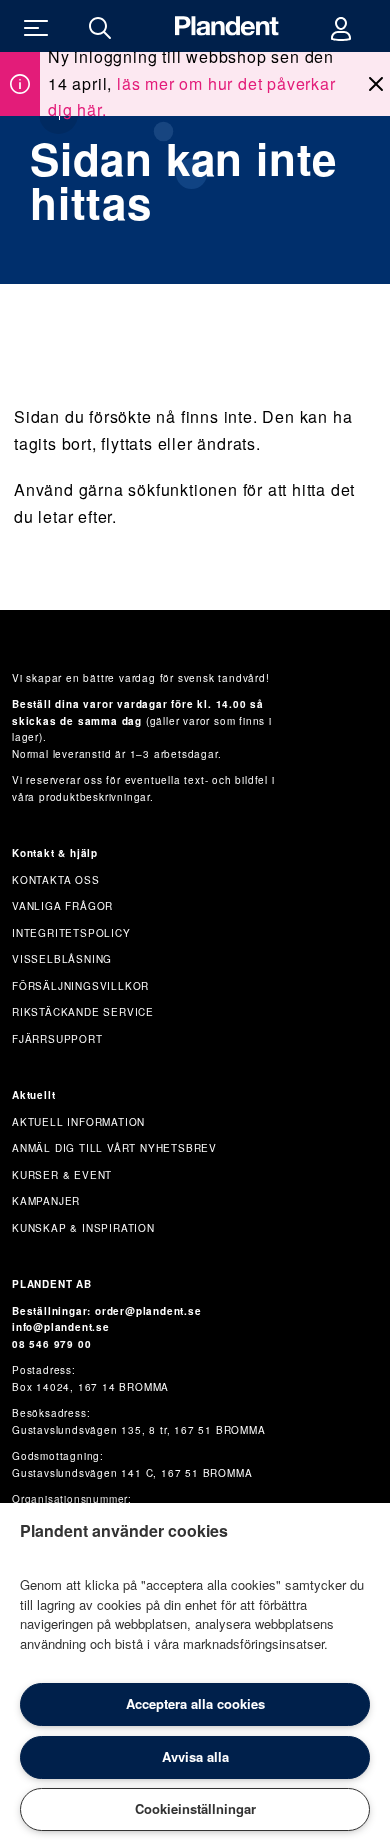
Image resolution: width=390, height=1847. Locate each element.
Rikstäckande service (83, 1012)
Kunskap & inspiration (83, 1228)
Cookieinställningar (195, 1808)
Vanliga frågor (62, 906)
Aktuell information (78, 1122)
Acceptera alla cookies (195, 1703)
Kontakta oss (56, 880)
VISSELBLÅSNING (62, 959)
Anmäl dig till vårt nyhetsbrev (114, 1148)
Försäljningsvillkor (80, 986)
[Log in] (341, 26)
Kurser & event (62, 1175)
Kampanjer (46, 1201)
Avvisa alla (195, 1756)
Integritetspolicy (71, 933)
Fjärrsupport (57, 1039)
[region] (195, 1675)
